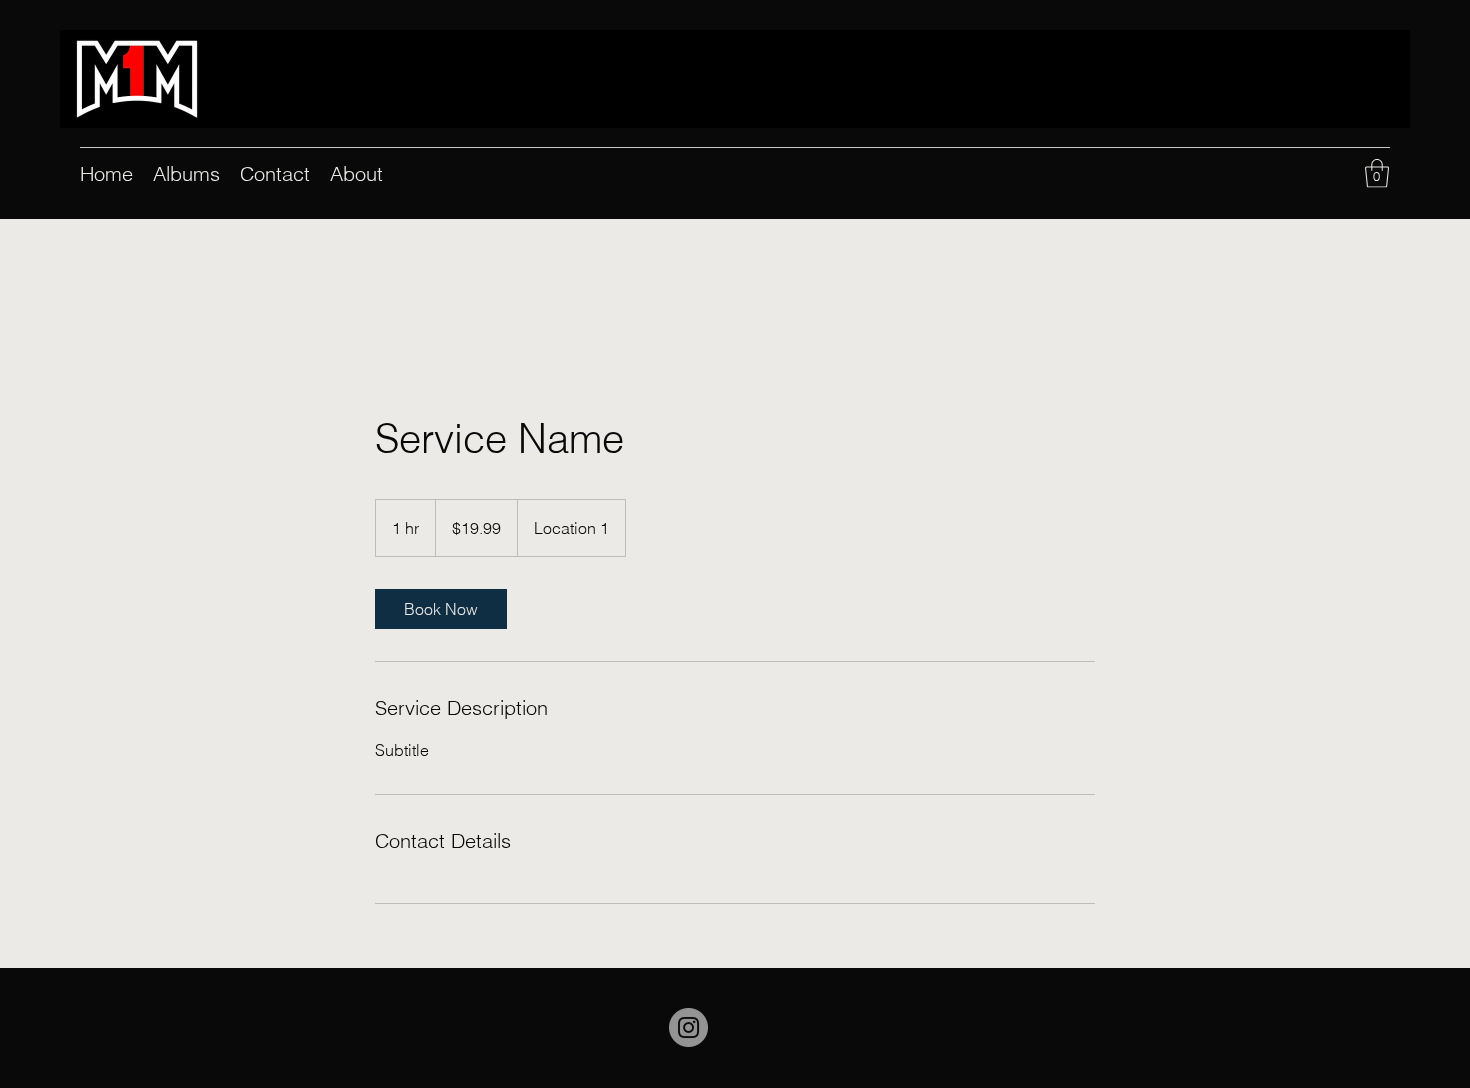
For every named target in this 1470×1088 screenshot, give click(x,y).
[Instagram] (688, 1027)
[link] (441, 609)
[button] (1377, 173)
